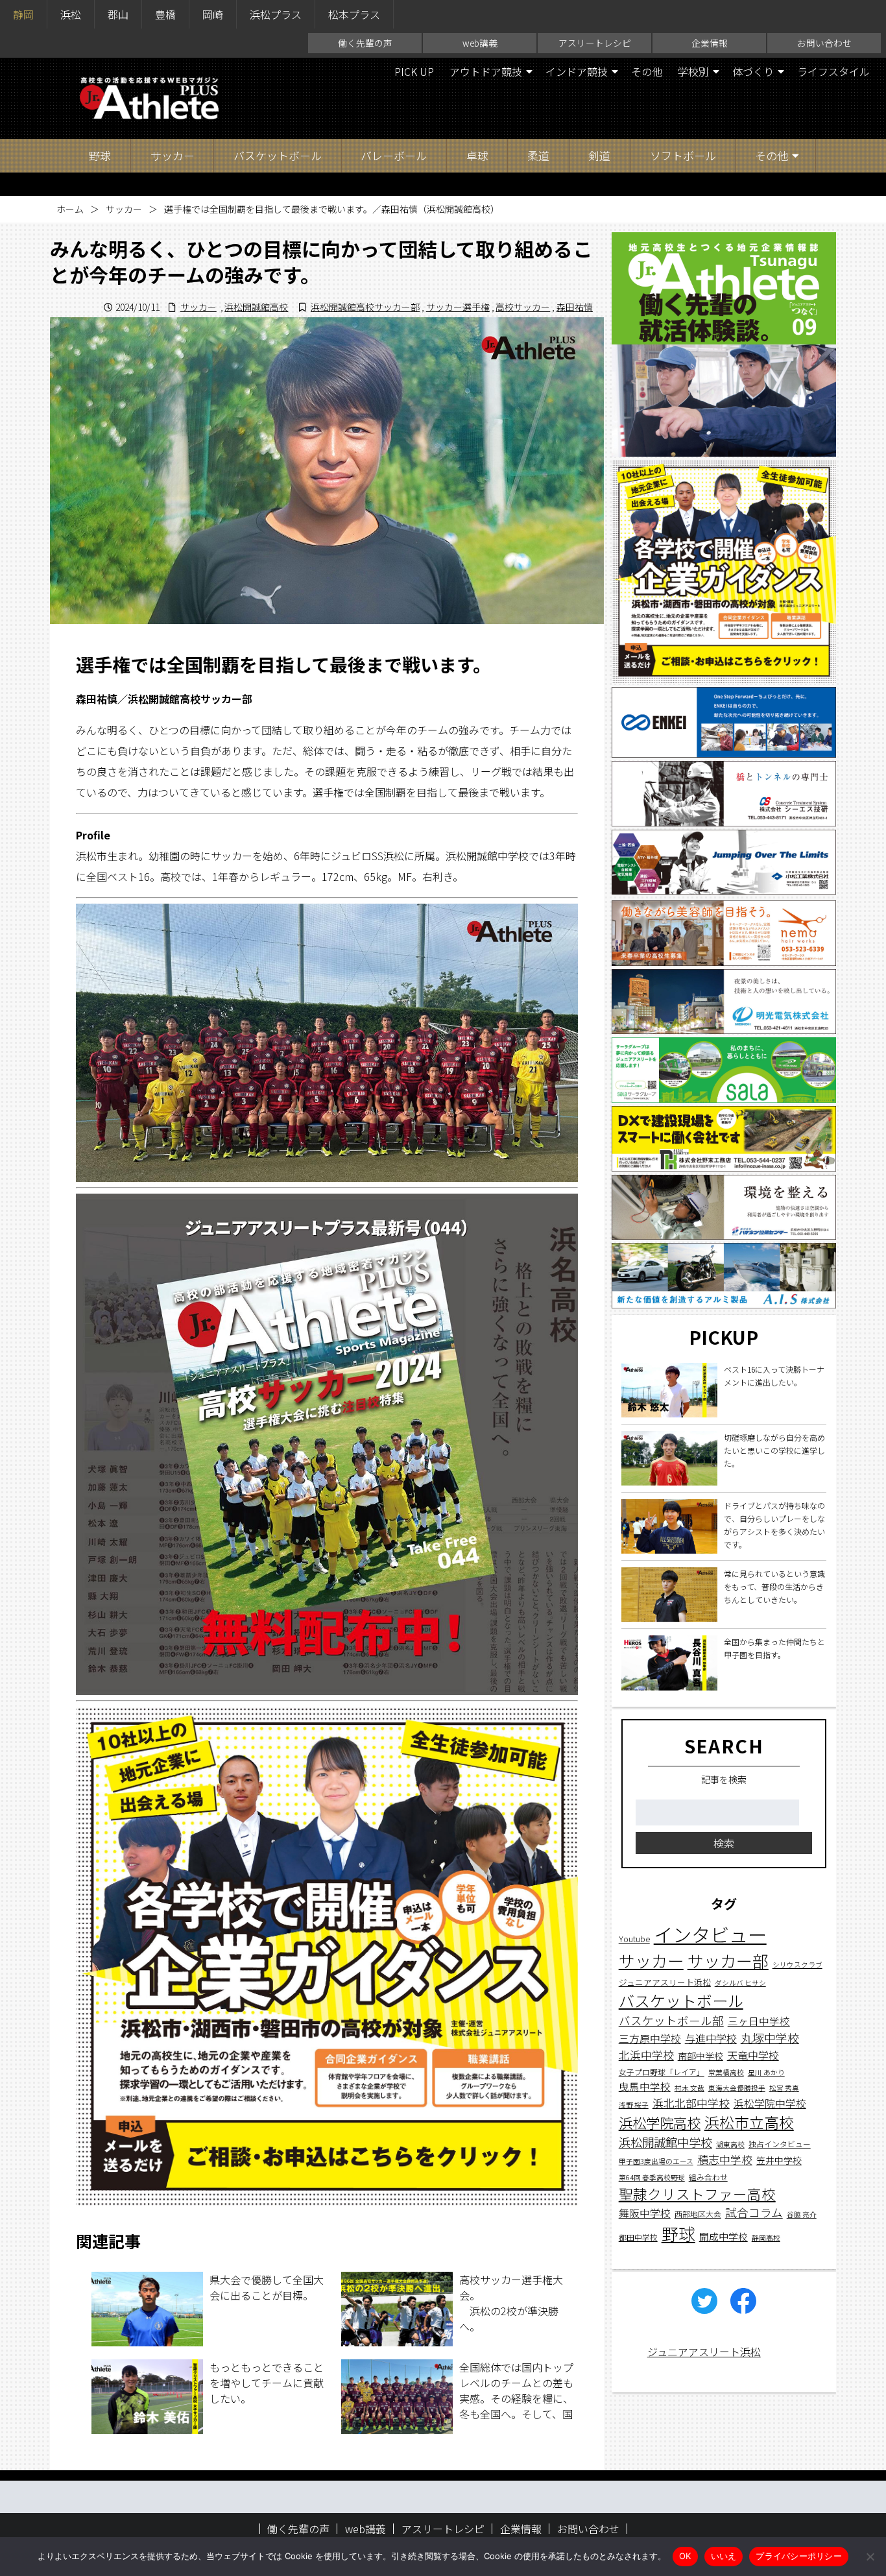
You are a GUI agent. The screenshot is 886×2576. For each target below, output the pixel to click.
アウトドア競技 (486, 71)
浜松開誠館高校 (256, 307)
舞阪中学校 (645, 2212)
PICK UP (414, 71)
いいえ (724, 2556)
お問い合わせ (824, 43)
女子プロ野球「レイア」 (662, 2072)
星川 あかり (766, 2072)
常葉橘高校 (726, 2072)
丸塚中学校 (770, 2038)
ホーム (70, 209)
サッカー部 (728, 1960)
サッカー (173, 155)
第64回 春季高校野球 (652, 2177)
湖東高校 (730, 2144)
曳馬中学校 (645, 2086)
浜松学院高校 (660, 2122)
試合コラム (754, 2212)
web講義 (480, 43)
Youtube (634, 1939)
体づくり (753, 71)
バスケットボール (278, 155)
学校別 (693, 71)
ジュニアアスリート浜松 (665, 1981)
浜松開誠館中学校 (665, 2141)
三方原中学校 (650, 2039)
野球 (100, 155)
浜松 (71, 14)
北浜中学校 (646, 2054)
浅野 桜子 (634, 2104)
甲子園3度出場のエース (656, 2161)
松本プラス (354, 14)
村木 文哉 (689, 2088)
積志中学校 (725, 2159)
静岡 (23, 14)
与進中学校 (711, 2038)
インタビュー (710, 1934)
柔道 (538, 155)
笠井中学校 (779, 2160)
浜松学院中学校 (770, 2103)
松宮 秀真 (784, 2088)
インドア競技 (577, 71)
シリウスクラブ (797, 1965)
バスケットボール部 (671, 2020)
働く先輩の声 (365, 43)
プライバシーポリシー (799, 2556)
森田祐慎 (575, 307)
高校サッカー (523, 307)
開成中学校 (724, 2236)
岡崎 (213, 14)
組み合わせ (708, 2176)
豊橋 (165, 14)
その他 (647, 71)
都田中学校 (638, 2237)
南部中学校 (700, 2055)
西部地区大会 (698, 2213)
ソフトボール (683, 155)
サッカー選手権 (458, 307)
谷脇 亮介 (802, 2214)
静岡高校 (766, 2238)
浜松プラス (276, 14)
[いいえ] (870, 2557)
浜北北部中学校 (691, 2102)
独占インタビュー (780, 2143)
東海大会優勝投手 (737, 2088)
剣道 (599, 155)
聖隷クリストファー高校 (697, 2193)
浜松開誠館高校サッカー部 (365, 307)
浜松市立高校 (749, 2122)
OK (685, 2556)
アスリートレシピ (595, 43)
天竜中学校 (753, 2054)
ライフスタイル (833, 71)
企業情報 (710, 43)
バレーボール (394, 155)
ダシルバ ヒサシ (740, 1982)
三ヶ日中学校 (759, 2020)
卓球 (477, 155)
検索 (724, 1842)
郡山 (118, 14)
